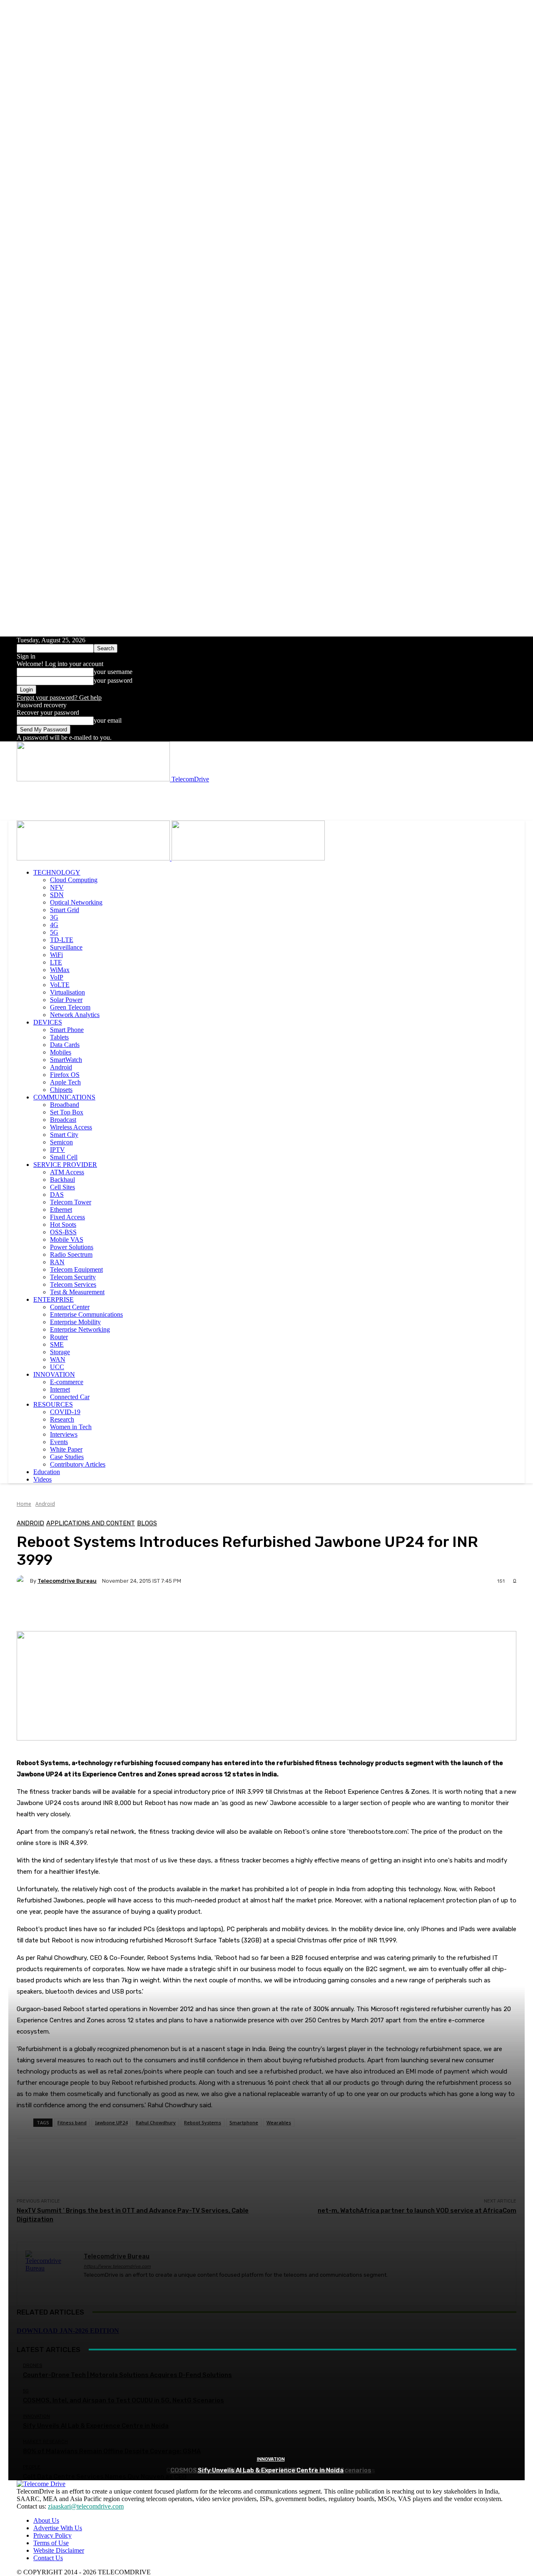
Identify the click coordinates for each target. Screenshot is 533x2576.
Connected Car (70, 1397)
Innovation (271, 2459)
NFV (57, 887)
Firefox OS (65, 1075)
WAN (58, 1359)
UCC (57, 1367)
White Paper (66, 1449)
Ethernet (61, 1210)
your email (108, 720)
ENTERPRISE (54, 1299)
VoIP (57, 977)
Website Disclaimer (59, 2550)
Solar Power (66, 1000)
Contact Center (70, 1307)
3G (54, 917)
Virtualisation (67, 992)
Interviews (64, 1434)
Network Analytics (75, 1015)
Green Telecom (70, 1007)
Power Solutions (72, 1247)
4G (54, 925)
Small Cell (64, 1157)
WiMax (60, 970)
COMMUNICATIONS (64, 1097)
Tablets (59, 1037)
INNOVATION (54, 1374)
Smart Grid (65, 910)
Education (47, 1472)
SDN (57, 895)
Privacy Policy (52, 2535)
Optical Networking (76, 902)
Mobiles (61, 1052)
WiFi (56, 955)
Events (59, 1442)
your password (113, 680)
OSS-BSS (63, 1232)
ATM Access (67, 1172)
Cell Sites (62, 1187)
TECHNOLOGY (57, 872)
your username (113, 672)
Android (61, 1067)
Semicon (61, 1142)
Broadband (65, 1105)
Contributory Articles (78, 1464)
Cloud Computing (74, 880)
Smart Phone (67, 1030)
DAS (57, 1195)
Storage (60, 1352)
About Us (46, 2520)
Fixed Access (67, 1217)
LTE (56, 962)
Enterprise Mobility (75, 1322)
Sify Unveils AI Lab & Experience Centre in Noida (271, 2470)
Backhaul (62, 1180)
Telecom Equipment (76, 1269)
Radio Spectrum (71, 1254)
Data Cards (65, 1045)
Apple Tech (65, 1082)
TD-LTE (62, 940)
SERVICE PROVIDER (65, 1165)
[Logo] (94, 858)
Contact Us (48, 2558)
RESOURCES (53, 1404)
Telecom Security (73, 1277)
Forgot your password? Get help (59, 697)
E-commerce (67, 1382)
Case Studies (67, 1457)
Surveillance (66, 947)
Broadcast (63, 1120)
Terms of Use (51, 2543)
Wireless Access (71, 1127)
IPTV (57, 1150)
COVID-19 (65, 1412)
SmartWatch (66, 1060)
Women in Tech (71, 1427)
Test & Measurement (77, 1292)
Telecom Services (73, 1284)
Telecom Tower (71, 1202)
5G (54, 932)
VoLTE (60, 985)
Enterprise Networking (80, 1329)
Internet (60, 1389)
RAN (57, 1262)
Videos (42, 1479)
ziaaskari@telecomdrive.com (86, 2506)
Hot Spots (63, 1225)
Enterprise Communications (86, 1314)
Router (59, 1337)
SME (57, 1344)
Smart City (64, 1135)
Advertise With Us (58, 2528)
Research (62, 1419)
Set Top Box (67, 1112)
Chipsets (61, 1090)
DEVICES (48, 1022)
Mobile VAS (67, 1240)
